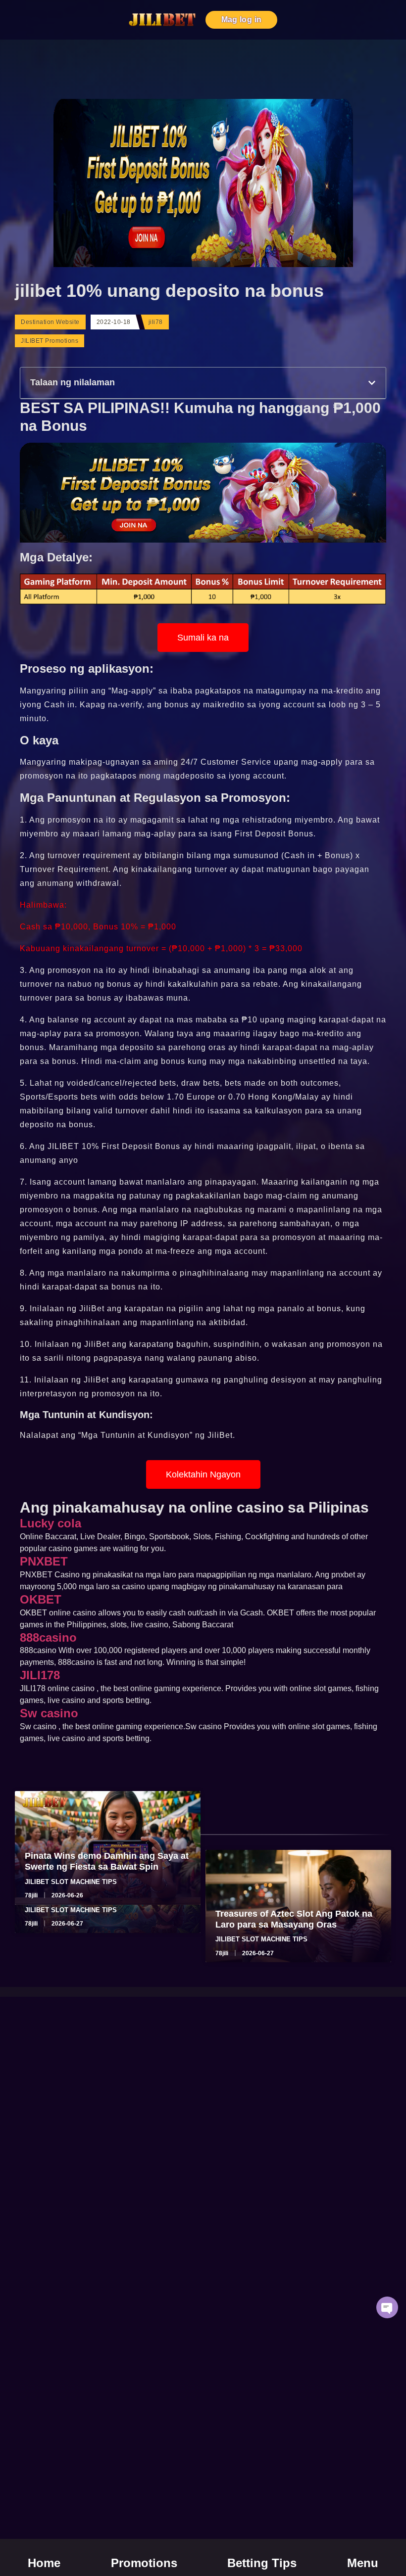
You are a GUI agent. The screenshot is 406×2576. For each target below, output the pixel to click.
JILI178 (40, 1675)
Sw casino (49, 1713)
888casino (48, 1637)
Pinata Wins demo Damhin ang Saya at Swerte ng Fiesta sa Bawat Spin (107, 1861)
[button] (372, 383)
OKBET (41, 1599)
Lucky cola (51, 1523)
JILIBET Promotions (50, 341)
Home (44, 2563)
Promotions (144, 2563)
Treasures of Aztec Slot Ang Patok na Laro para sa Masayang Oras (294, 1919)
